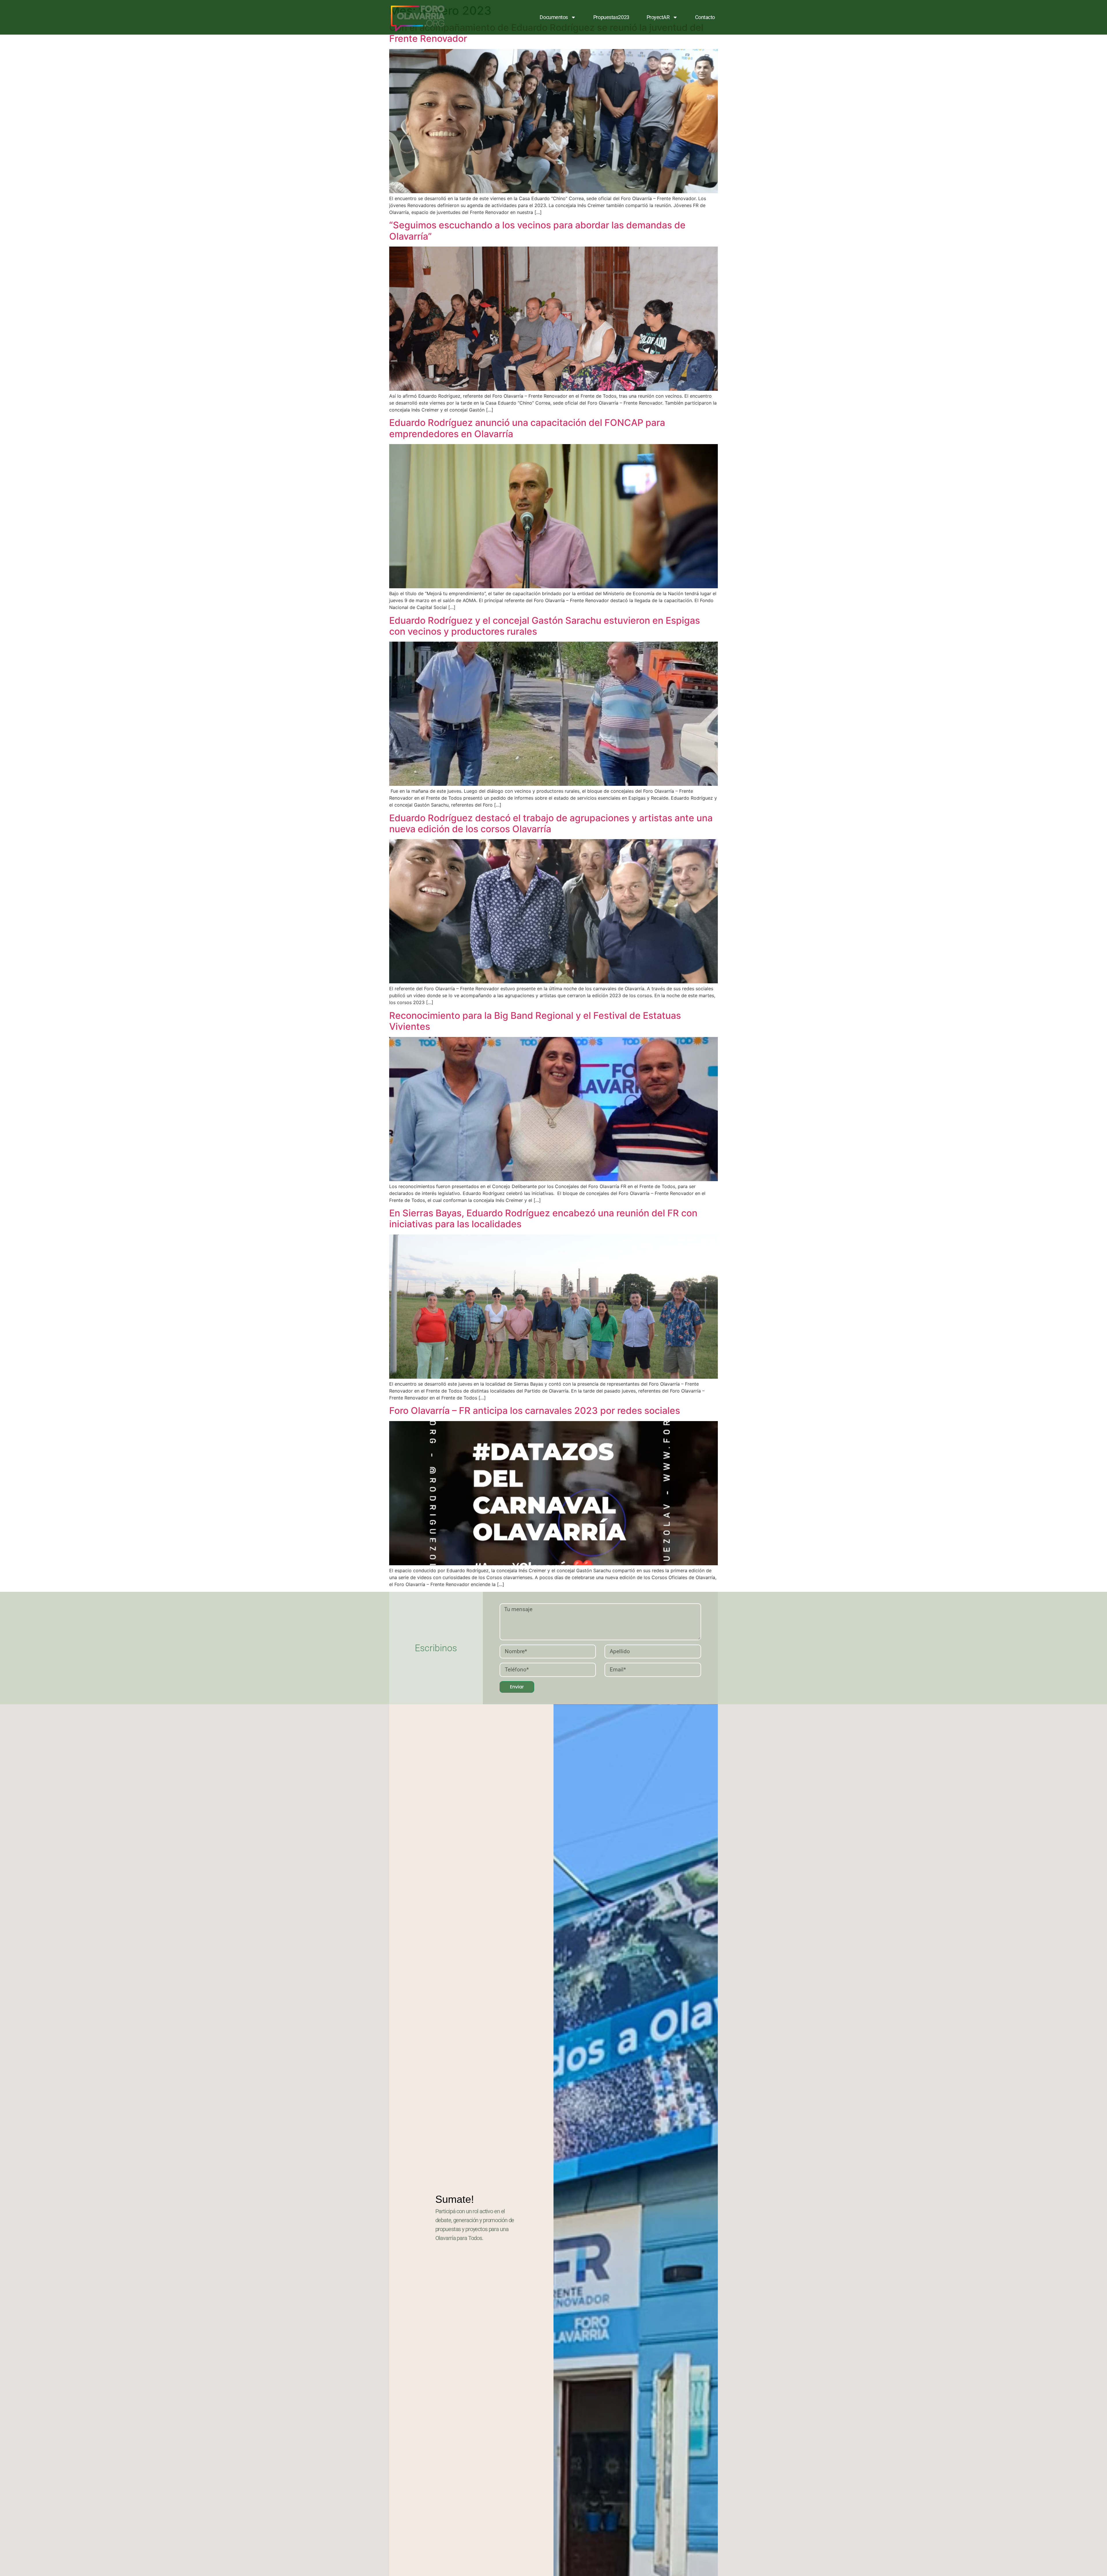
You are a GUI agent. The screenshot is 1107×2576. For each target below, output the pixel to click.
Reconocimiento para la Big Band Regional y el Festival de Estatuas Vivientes (535, 1021)
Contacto (705, 17)
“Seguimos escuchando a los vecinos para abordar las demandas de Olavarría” (537, 231)
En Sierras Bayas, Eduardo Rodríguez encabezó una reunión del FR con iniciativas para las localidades (543, 1219)
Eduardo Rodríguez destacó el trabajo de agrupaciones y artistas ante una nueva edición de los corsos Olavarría (551, 823)
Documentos (554, 17)
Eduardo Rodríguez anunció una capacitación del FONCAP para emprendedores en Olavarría (527, 428)
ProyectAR (658, 17)
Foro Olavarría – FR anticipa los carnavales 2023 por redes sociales (535, 1411)
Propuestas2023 (611, 17)
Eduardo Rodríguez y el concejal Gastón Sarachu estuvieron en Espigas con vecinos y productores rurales (545, 626)
